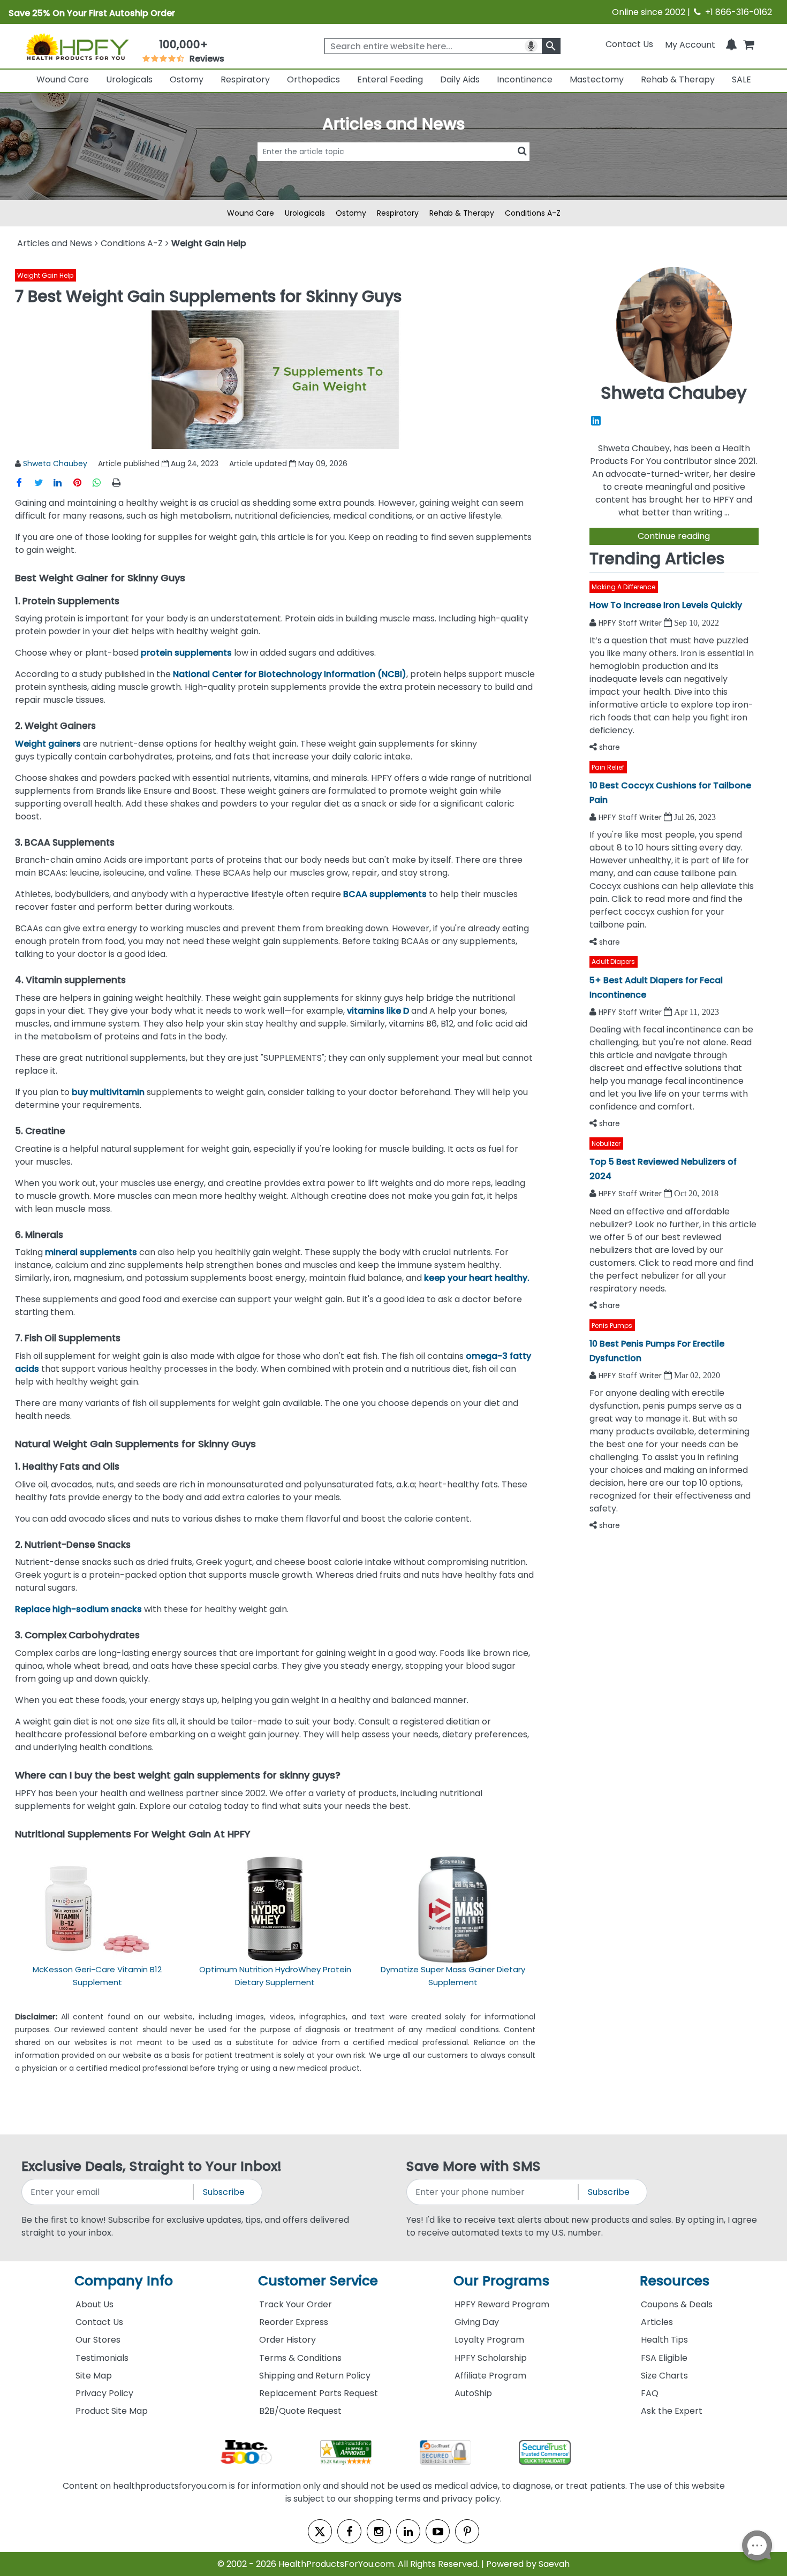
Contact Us (629, 44)
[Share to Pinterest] (82, 482)
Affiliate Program (490, 2376)
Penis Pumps (612, 1325)
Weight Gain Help (45, 275)
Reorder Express (294, 2322)
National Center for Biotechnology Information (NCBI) (290, 674)
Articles (657, 2322)
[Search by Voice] (531, 46)
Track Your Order (296, 2304)
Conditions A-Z (533, 213)
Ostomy (187, 79)
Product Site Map (112, 2411)
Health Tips (664, 2340)
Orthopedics (313, 79)
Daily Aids (460, 79)
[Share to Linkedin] (63, 482)
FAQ (650, 2393)
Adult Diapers (613, 962)
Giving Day (477, 2322)
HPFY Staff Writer (631, 623)
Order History (287, 2340)
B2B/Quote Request (300, 2411)
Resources (675, 2281)
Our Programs (501, 2281)
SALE (741, 79)
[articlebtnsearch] (393, 168)
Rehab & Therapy (678, 79)
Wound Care (63, 79)
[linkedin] (408, 2531)
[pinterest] (467, 2531)
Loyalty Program (489, 2340)
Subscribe (224, 2192)
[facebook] (349, 2531)
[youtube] (438, 2531)
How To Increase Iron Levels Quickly (666, 605)
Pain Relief (608, 767)
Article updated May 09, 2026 (288, 463)
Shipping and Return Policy (315, 2376)
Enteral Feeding (390, 79)
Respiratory (245, 79)
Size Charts (664, 2376)
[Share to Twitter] (44, 482)
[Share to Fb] (25, 482)
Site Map (94, 2376)
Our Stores (98, 2340)
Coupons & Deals (677, 2304)
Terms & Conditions (300, 2358)
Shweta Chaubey (55, 463)
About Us (94, 2304)
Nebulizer (606, 1143)
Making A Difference (623, 587)
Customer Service (318, 2281)
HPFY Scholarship (491, 2358)
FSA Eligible (664, 2358)
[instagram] (379, 2531)
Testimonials (102, 2358)
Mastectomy (597, 79)
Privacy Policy (104, 2393)
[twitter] (320, 2531)
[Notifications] (731, 44)
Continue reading (674, 536)
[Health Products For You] (77, 47)
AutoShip (473, 2393)
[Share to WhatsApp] (101, 482)
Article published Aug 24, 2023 (158, 463)
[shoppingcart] (748, 44)
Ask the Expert (672, 2411)
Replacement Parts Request (319, 2393)
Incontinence (525, 79)
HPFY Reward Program (502, 2304)
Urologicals (129, 79)
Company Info (124, 2281)
